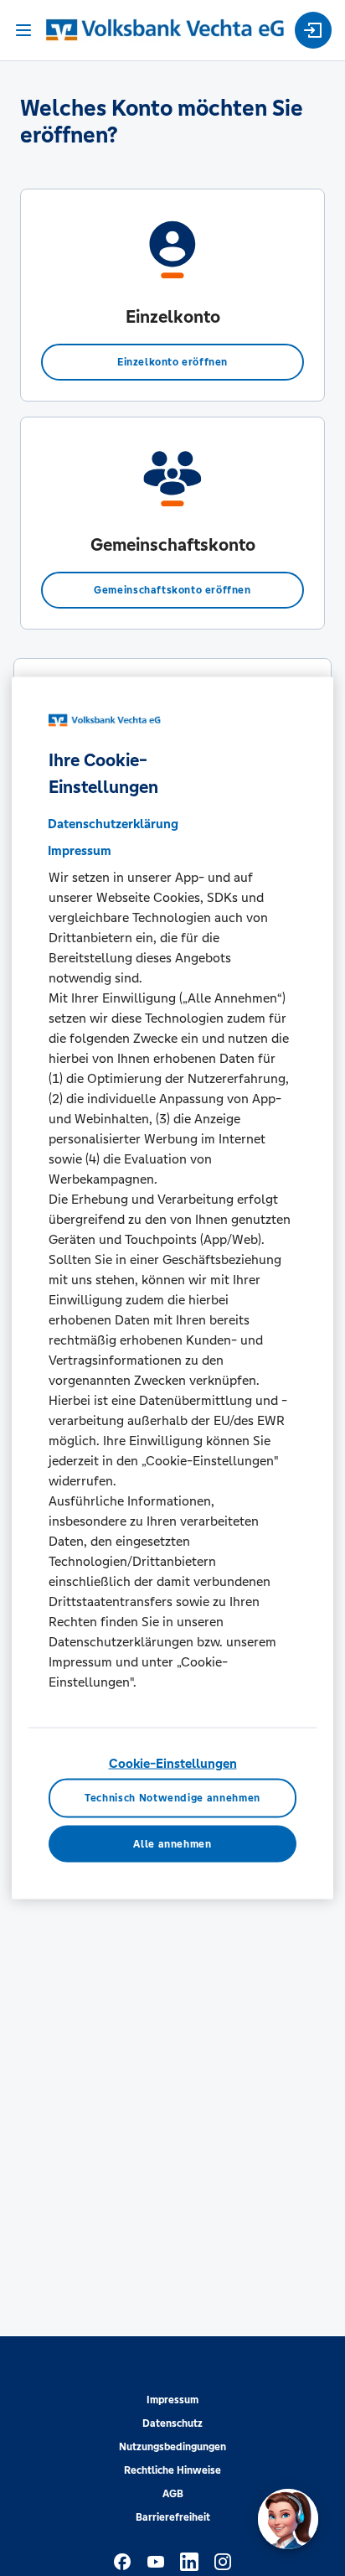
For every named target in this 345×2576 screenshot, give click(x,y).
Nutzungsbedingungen (172, 2447)
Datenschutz (172, 2423)
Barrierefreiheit (173, 2517)
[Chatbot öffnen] (288, 2519)
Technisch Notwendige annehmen (172, 1798)
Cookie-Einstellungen (173, 1763)
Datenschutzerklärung (113, 824)
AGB (173, 2494)
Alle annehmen (172, 1844)
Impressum (172, 2400)
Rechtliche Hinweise (172, 2470)
